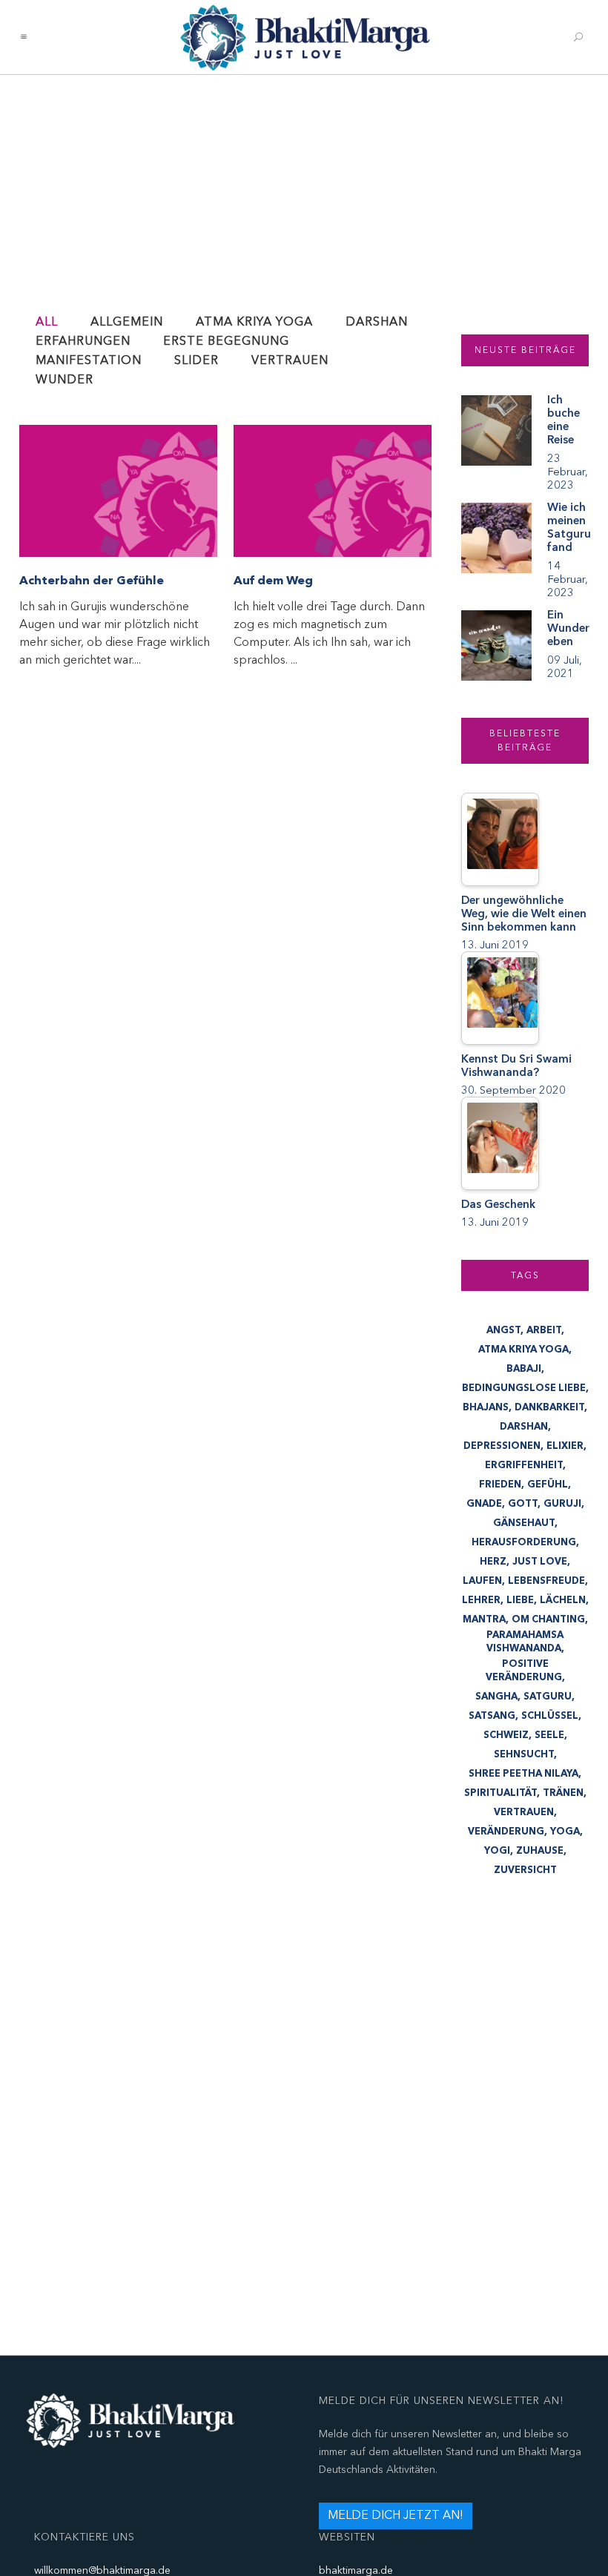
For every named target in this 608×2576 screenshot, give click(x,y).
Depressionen (502, 1446)
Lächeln (563, 1600)
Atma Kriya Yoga (523, 1350)
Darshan (524, 1427)
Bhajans (486, 1407)
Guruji (562, 1504)
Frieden (500, 1484)
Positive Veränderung (524, 1671)
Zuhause (540, 1851)
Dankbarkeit (549, 1407)
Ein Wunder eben (568, 628)
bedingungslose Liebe (524, 1388)
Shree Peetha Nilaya (523, 1774)
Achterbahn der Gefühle (92, 581)
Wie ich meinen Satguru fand (569, 527)
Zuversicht (525, 1870)
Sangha (496, 1697)
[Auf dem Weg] (333, 491)
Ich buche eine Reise (564, 420)
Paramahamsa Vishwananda (525, 1642)
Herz (493, 1562)
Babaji (524, 1369)
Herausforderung (524, 1542)
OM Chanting (548, 1619)
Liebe (520, 1600)
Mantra (484, 1619)
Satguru (548, 1697)
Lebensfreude (546, 1581)
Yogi (497, 1851)
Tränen (563, 1793)
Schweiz (506, 1735)
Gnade (484, 1504)
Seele (549, 1735)
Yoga (565, 1832)
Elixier (565, 1446)
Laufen (482, 1581)
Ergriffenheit (524, 1465)
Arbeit (544, 1330)
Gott (523, 1504)
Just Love (540, 1562)
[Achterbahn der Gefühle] (118, 491)
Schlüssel (550, 1716)
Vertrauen (524, 1812)
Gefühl (548, 1484)
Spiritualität (500, 1793)
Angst (503, 1330)
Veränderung (506, 1832)
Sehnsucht (524, 1754)
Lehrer (481, 1600)
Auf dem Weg (273, 581)
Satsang (492, 1716)
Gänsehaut (524, 1523)
